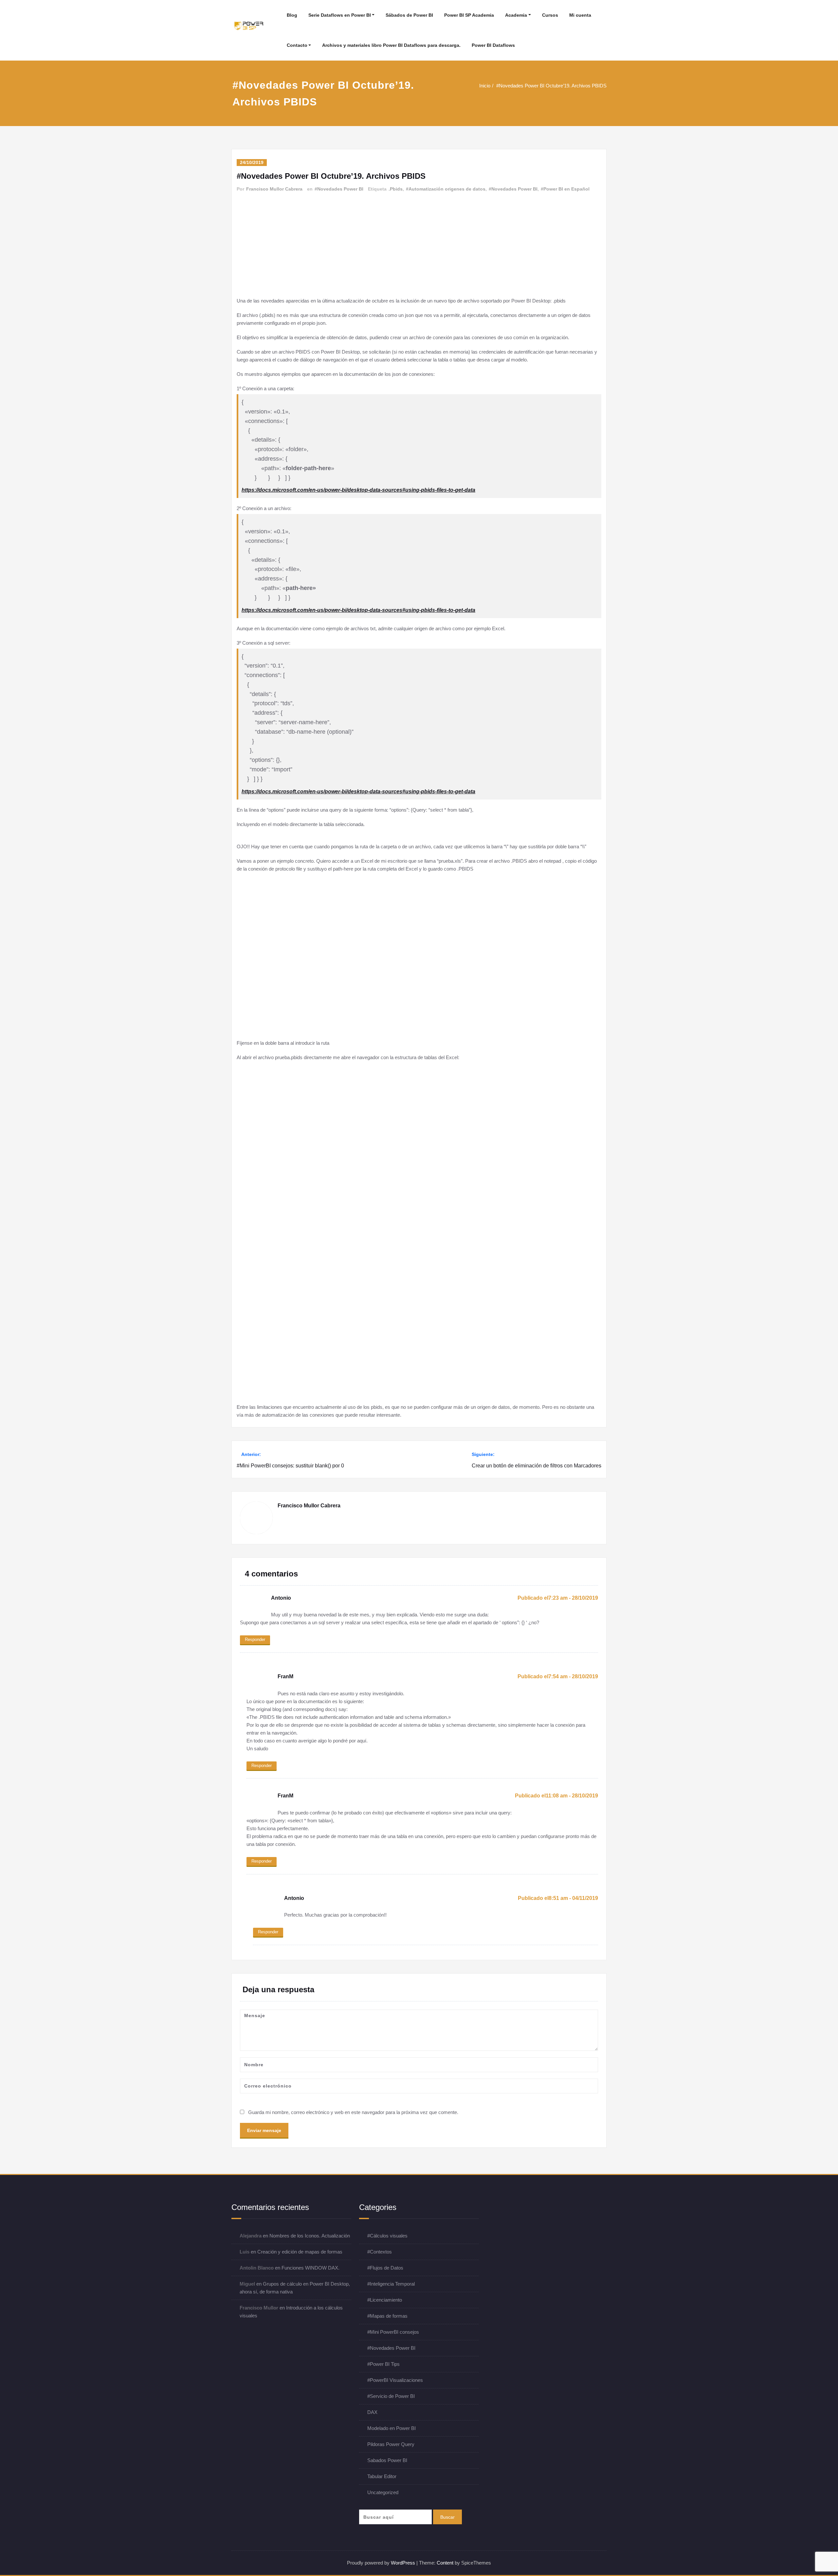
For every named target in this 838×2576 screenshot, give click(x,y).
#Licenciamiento (385, 2300)
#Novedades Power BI (339, 189)
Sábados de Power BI (409, 15)
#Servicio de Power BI (391, 2396)
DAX (372, 2412)
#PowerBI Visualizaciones (395, 2380)
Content (445, 2563)
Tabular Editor (382, 2476)
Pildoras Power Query (391, 2444)
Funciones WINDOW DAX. (310, 2268)
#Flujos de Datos (385, 2268)
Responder (255, 1639)
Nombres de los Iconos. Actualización (310, 2236)
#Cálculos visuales (387, 2236)
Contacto (297, 45)
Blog (292, 15)
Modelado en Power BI (392, 2428)
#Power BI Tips (383, 2364)
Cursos (550, 15)
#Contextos (380, 2252)
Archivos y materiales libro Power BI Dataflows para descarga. (391, 45)
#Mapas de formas (387, 2316)
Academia (516, 15)
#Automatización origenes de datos (446, 189)
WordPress (403, 2563)
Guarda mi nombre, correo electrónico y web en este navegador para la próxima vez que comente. (353, 2112)
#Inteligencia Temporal (391, 2284)
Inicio (485, 86)
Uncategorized (383, 2492)
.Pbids (396, 189)
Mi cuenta (580, 15)
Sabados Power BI (387, 2460)
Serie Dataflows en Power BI (340, 15)
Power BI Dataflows (493, 45)
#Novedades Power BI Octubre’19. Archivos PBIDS (551, 86)
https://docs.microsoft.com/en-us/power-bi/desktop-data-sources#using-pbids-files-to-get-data (358, 490)
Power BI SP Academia (469, 15)
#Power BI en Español (565, 189)
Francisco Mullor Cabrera (274, 189)
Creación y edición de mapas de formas (300, 2252)
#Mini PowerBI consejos (393, 2332)
